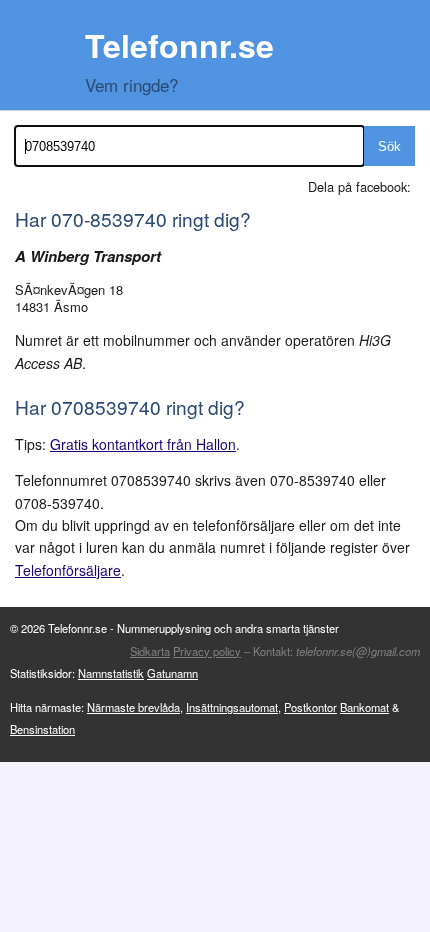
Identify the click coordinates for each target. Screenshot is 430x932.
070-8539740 (109, 218)
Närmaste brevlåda (133, 707)
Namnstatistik (111, 673)
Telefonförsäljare (68, 570)
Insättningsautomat (232, 707)
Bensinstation (42, 729)
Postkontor (310, 707)
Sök (389, 146)
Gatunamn (172, 673)
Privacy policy (207, 651)
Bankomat (364, 707)
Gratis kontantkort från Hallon (143, 444)
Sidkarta (150, 651)
